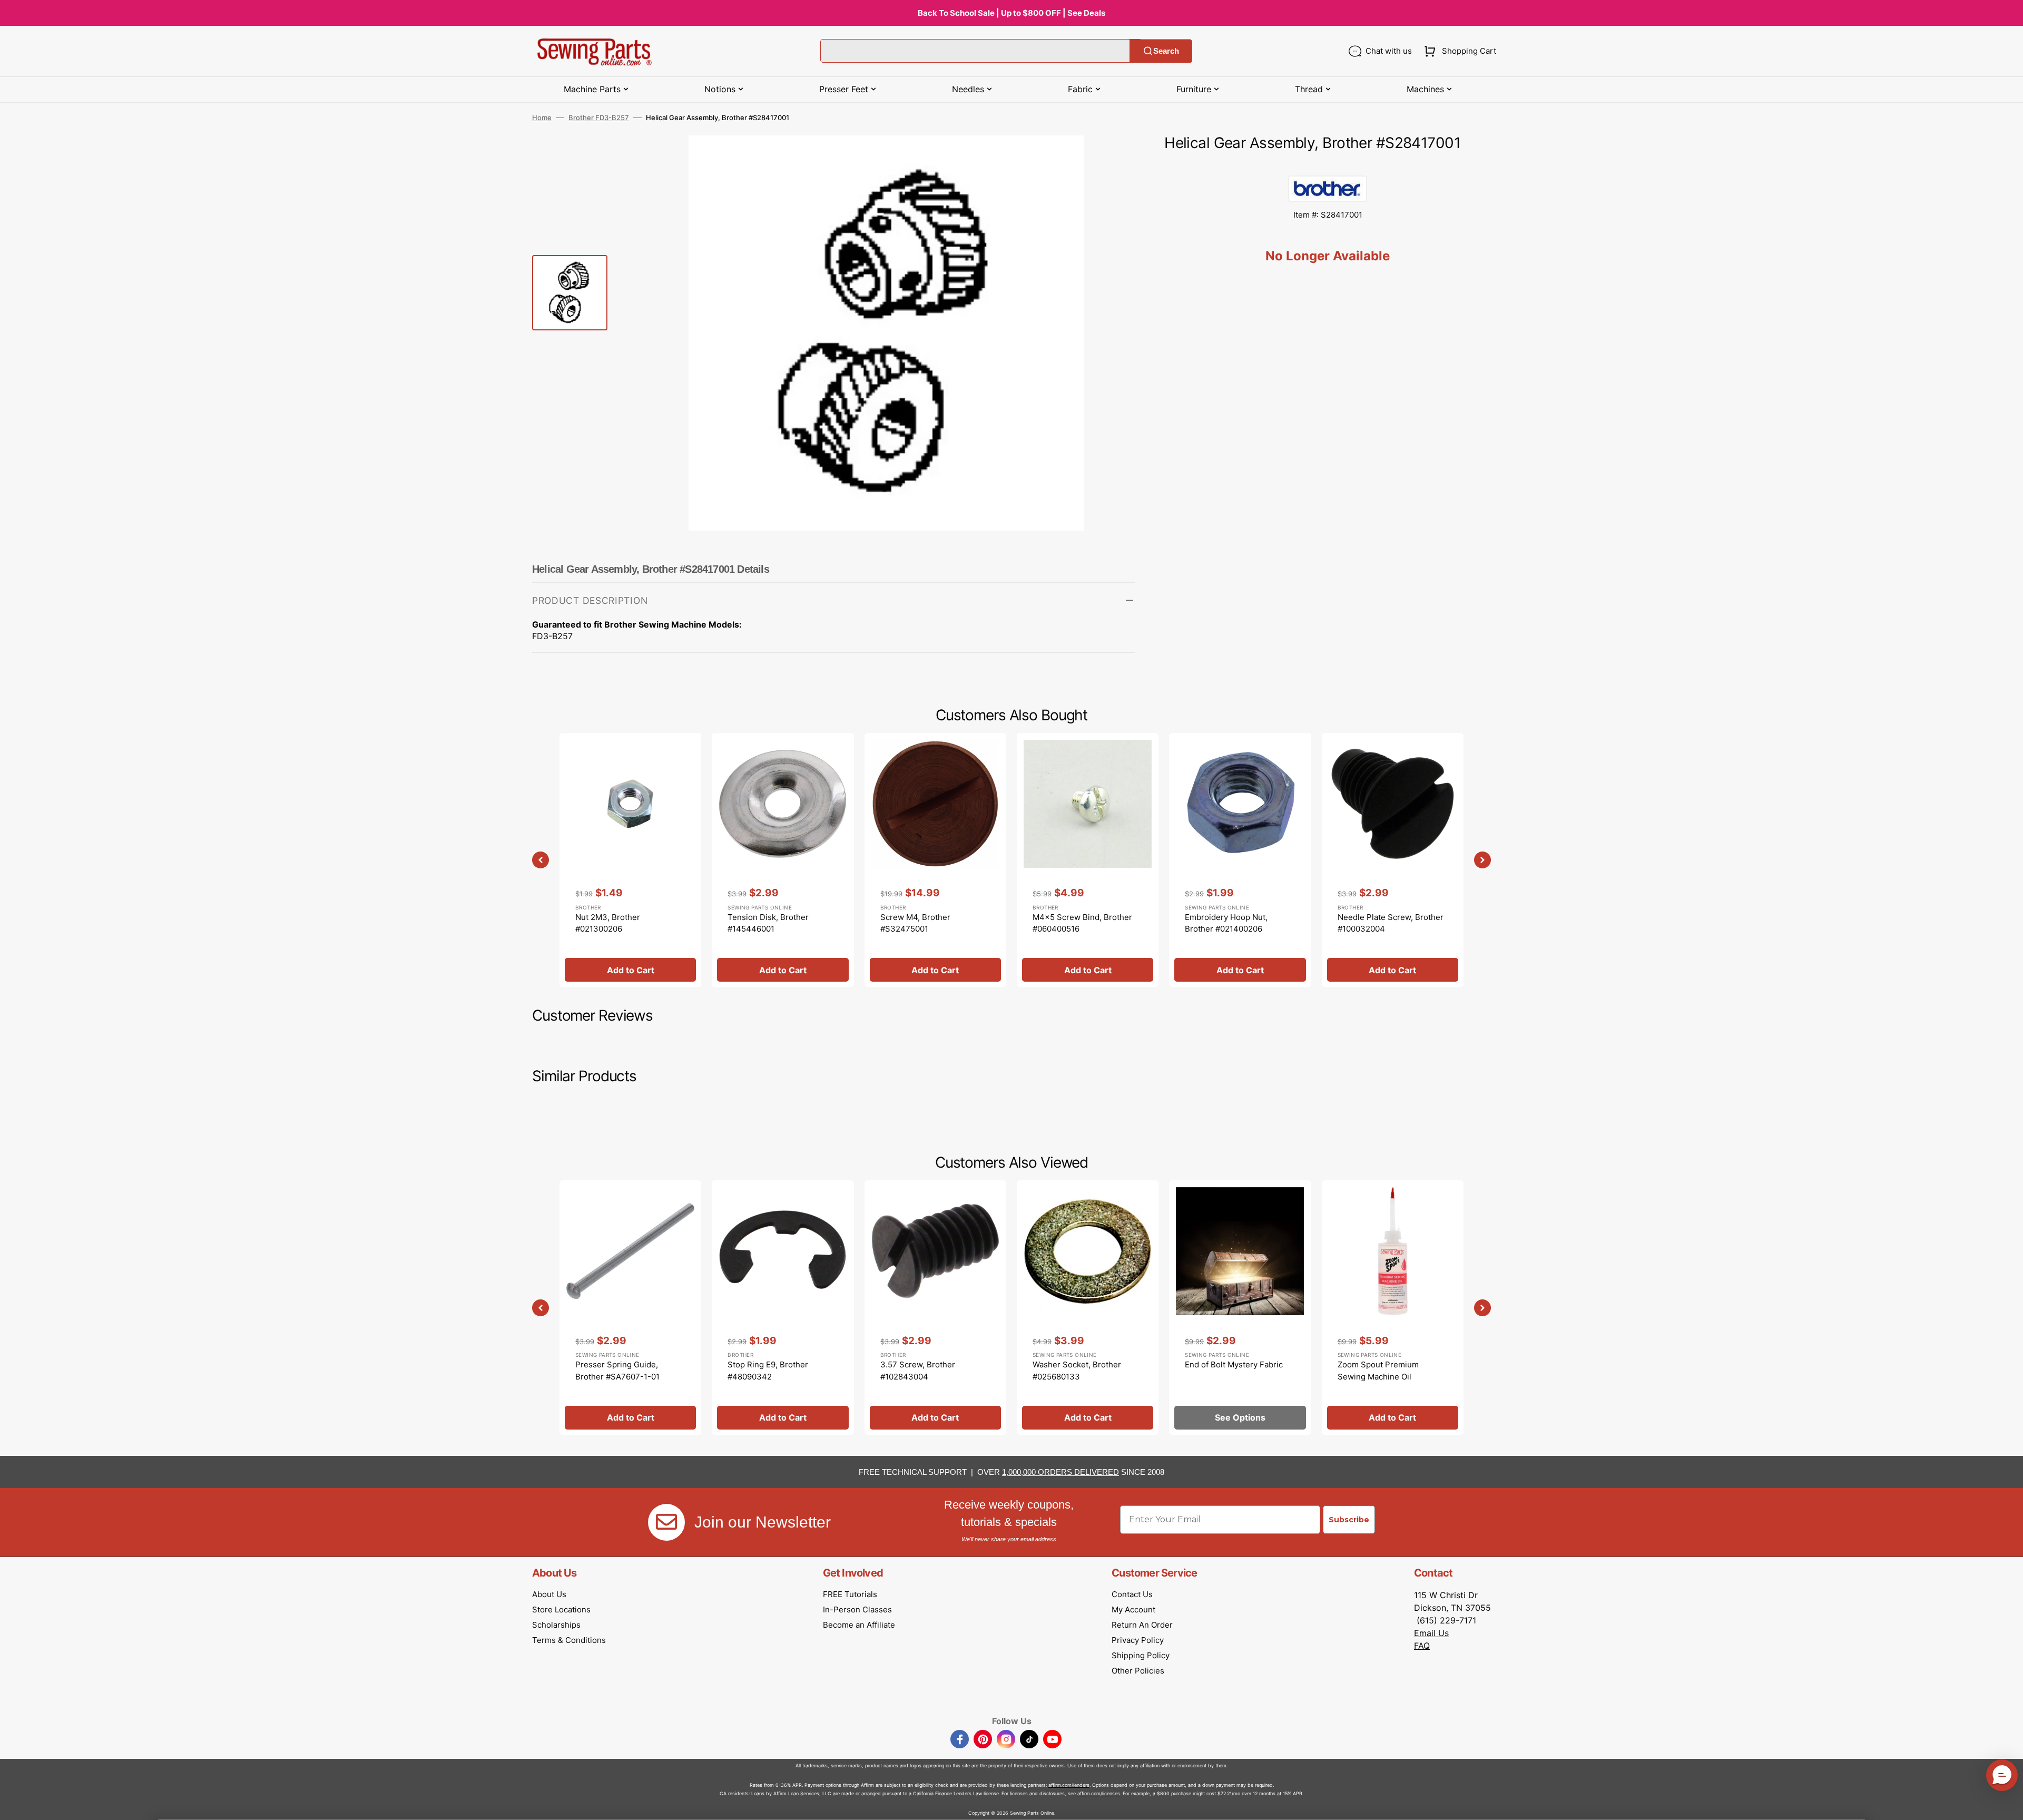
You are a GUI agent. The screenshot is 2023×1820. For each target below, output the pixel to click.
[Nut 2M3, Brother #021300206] (630, 860)
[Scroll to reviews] (1328, 165)
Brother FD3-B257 (599, 118)
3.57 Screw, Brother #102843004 (918, 1371)
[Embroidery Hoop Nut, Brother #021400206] (1240, 860)
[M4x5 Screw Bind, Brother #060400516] (1088, 860)
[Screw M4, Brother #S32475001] (935, 860)
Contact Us (1132, 1594)
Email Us (1431, 1633)
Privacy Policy (1138, 1640)
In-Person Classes (857, 1609)
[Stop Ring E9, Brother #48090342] (783, 1307)
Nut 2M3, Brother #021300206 (608, 923)
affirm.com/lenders (1069, 1785)
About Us (549, 1594)
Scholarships (556, 1625)
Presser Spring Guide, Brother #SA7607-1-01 (617, 1371)
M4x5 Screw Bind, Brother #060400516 (1082, 923)
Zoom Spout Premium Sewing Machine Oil (1378, 1371)
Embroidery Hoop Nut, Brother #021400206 (1226, 923)
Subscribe (1349, 1520)
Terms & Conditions (569, 1640)
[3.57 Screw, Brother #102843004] (935, 1307)
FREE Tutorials (850, 1594)
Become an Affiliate (859, 1625)
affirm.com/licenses (1099, 1793)
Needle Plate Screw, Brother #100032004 (1391, 923)
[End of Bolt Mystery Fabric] (1240, 1307)
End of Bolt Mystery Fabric (1234, 1364)
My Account (1133, 1609)
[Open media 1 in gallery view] (1111, 159)
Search (1166, 51)
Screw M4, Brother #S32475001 (915, 923)
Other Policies (1138, 1671)
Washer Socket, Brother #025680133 (1077, 1371)
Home (542, 118)
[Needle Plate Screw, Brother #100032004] (1393, 860)
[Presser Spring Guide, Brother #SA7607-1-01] (630, 1307)
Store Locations (561, 1609)
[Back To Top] (2007, 1804)
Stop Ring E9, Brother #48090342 (768, 1371)
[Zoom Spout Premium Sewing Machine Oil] (1393, 1307)
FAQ (1422, 1646)
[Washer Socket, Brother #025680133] (1088, 1307)
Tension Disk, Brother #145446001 (768, 923)
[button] (1458, 51)
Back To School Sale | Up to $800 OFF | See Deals (1011, 13)
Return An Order (1142, 1625)
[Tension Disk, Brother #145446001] (783, 860)
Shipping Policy (1141, 1655)
